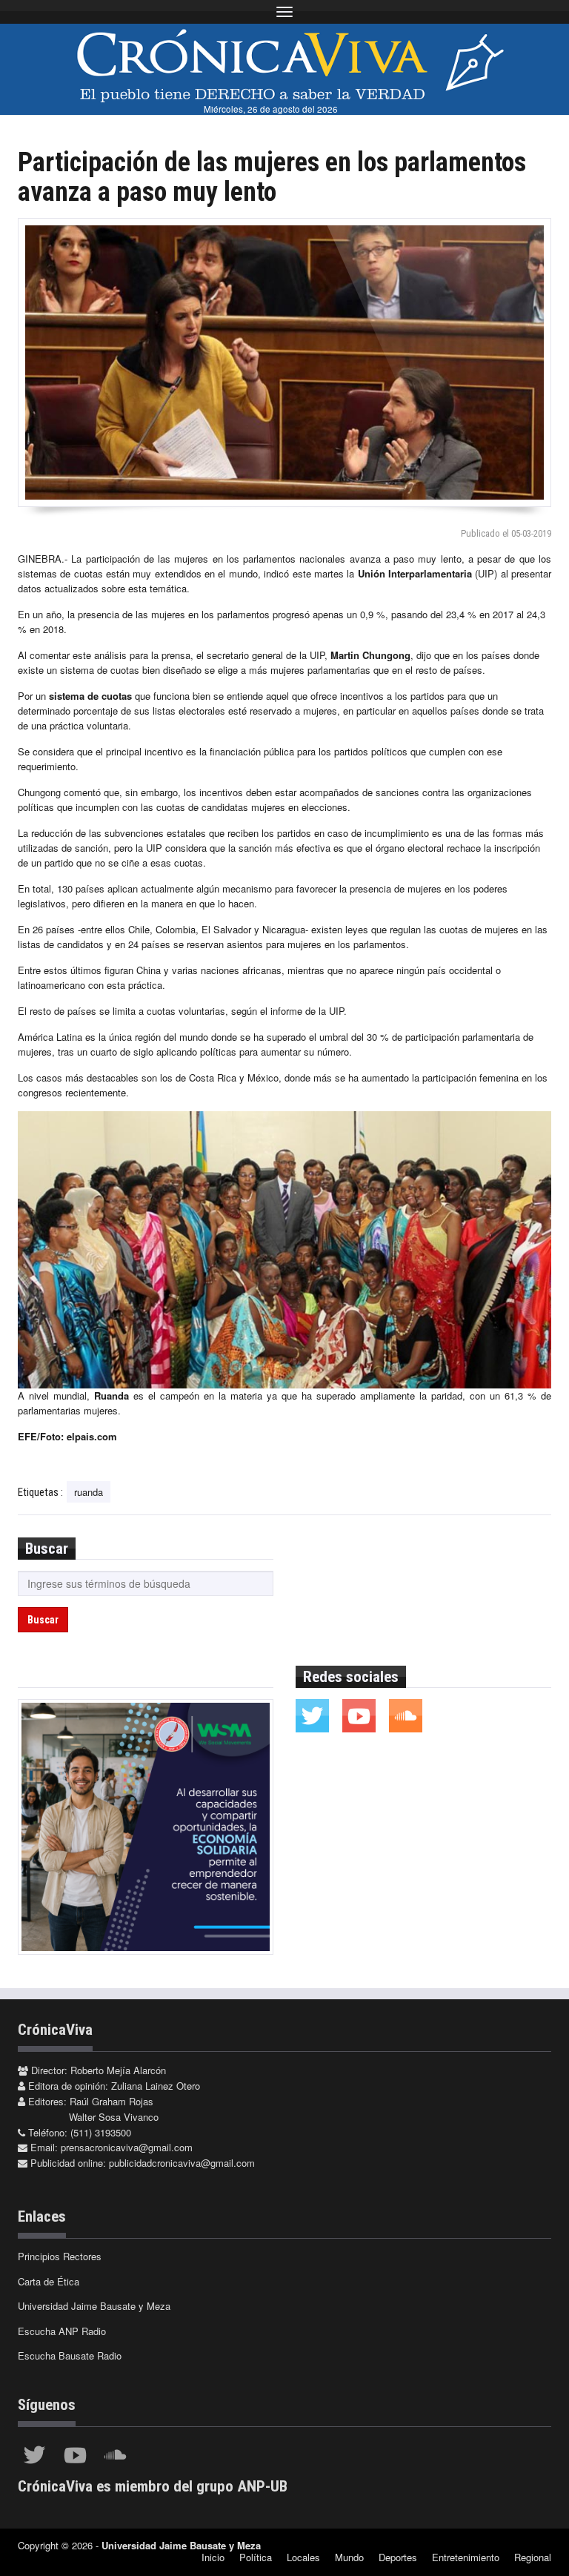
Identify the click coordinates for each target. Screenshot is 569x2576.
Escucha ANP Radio (62, 2331)
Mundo (349, 2557)
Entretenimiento (466, 2557)
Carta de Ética (49, 2281)
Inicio (213, 2557)
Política (256, 2557)
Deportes (398, 2557)
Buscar (43, 1620)
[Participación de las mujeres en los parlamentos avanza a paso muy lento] (284, 362)
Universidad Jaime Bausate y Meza (94, 2306)
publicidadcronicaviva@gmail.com (182, 2163)
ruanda (89, 1492)
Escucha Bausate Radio (70, 2355)
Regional (533, 2557)
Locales (303, 2557)
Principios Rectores (60, 2256)
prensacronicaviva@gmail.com (127, 2147)
